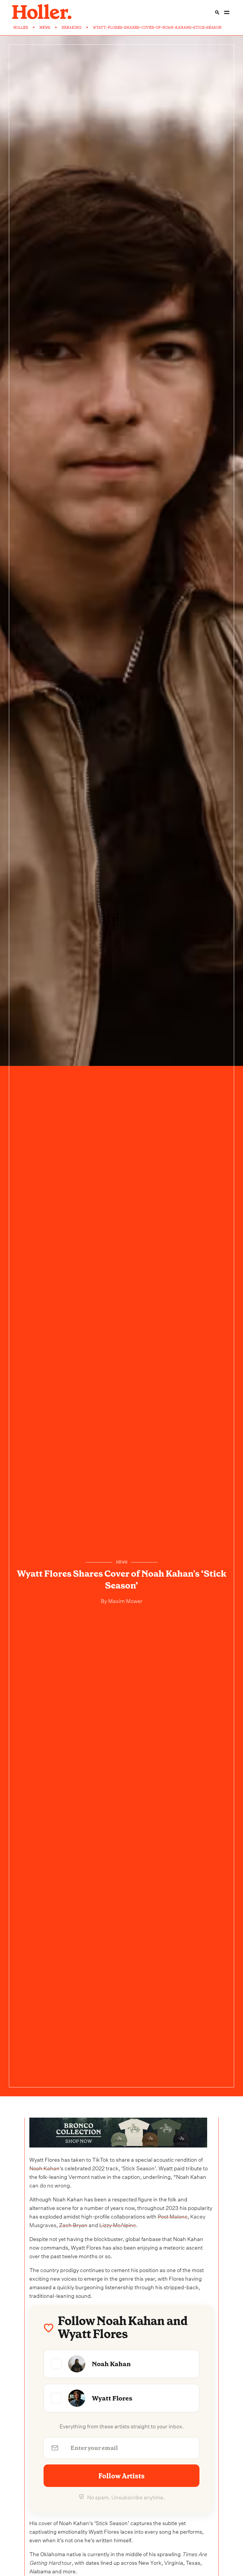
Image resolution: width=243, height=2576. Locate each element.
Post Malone (173, 2216)
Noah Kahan (44, 2167)
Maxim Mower (125, 1600)
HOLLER (21, 28)
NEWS (45, 28)
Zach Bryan (73, 2224)
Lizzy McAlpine (118, 2224)
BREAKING (72, 28)
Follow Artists (121, 2476)
